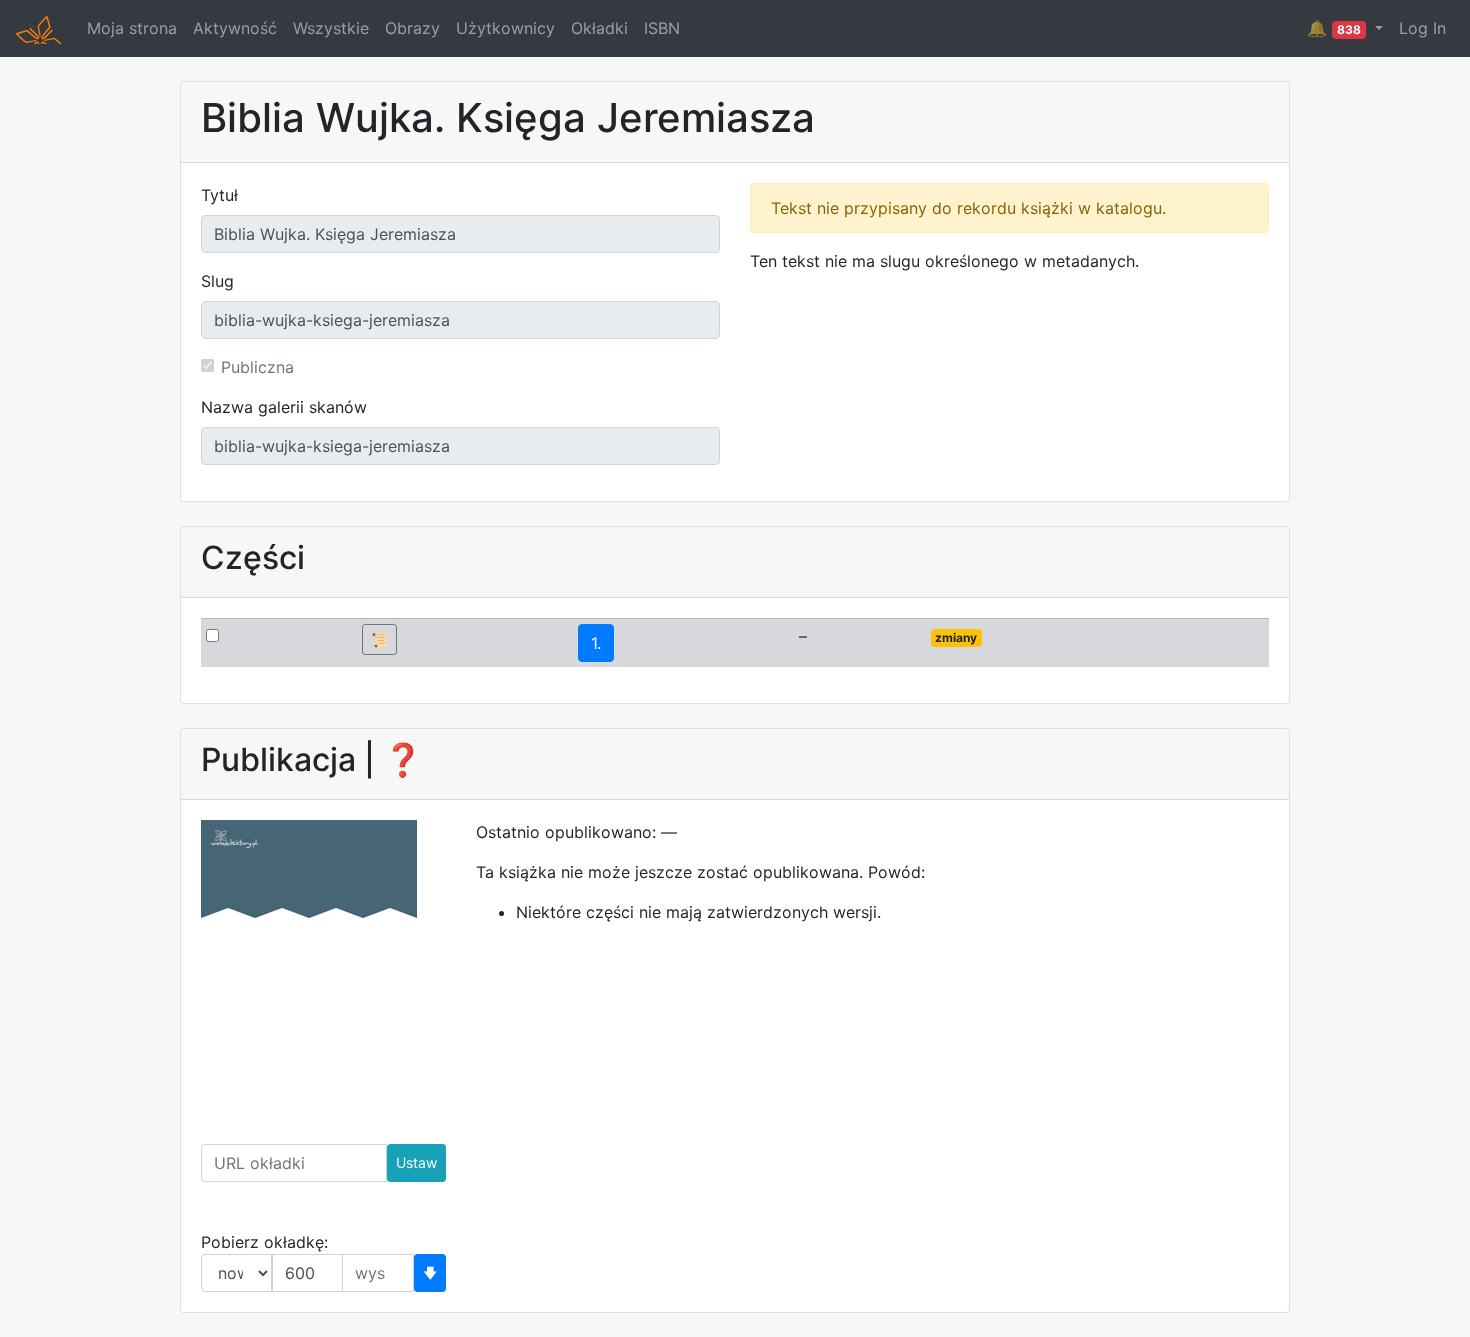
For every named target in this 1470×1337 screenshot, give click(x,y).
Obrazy (412, 28)
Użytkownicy (505, 28)
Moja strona (132, 28)
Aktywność (235, 28)
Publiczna (257, 367)
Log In (1422, 28)
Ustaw (416, 1162)
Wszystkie (331, 28)
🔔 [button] (1334, 28)
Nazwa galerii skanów (284, 407)
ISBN (662, 28)
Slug (217, 281)
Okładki (599, 28)
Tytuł (219, 195)
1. (596, 643)
